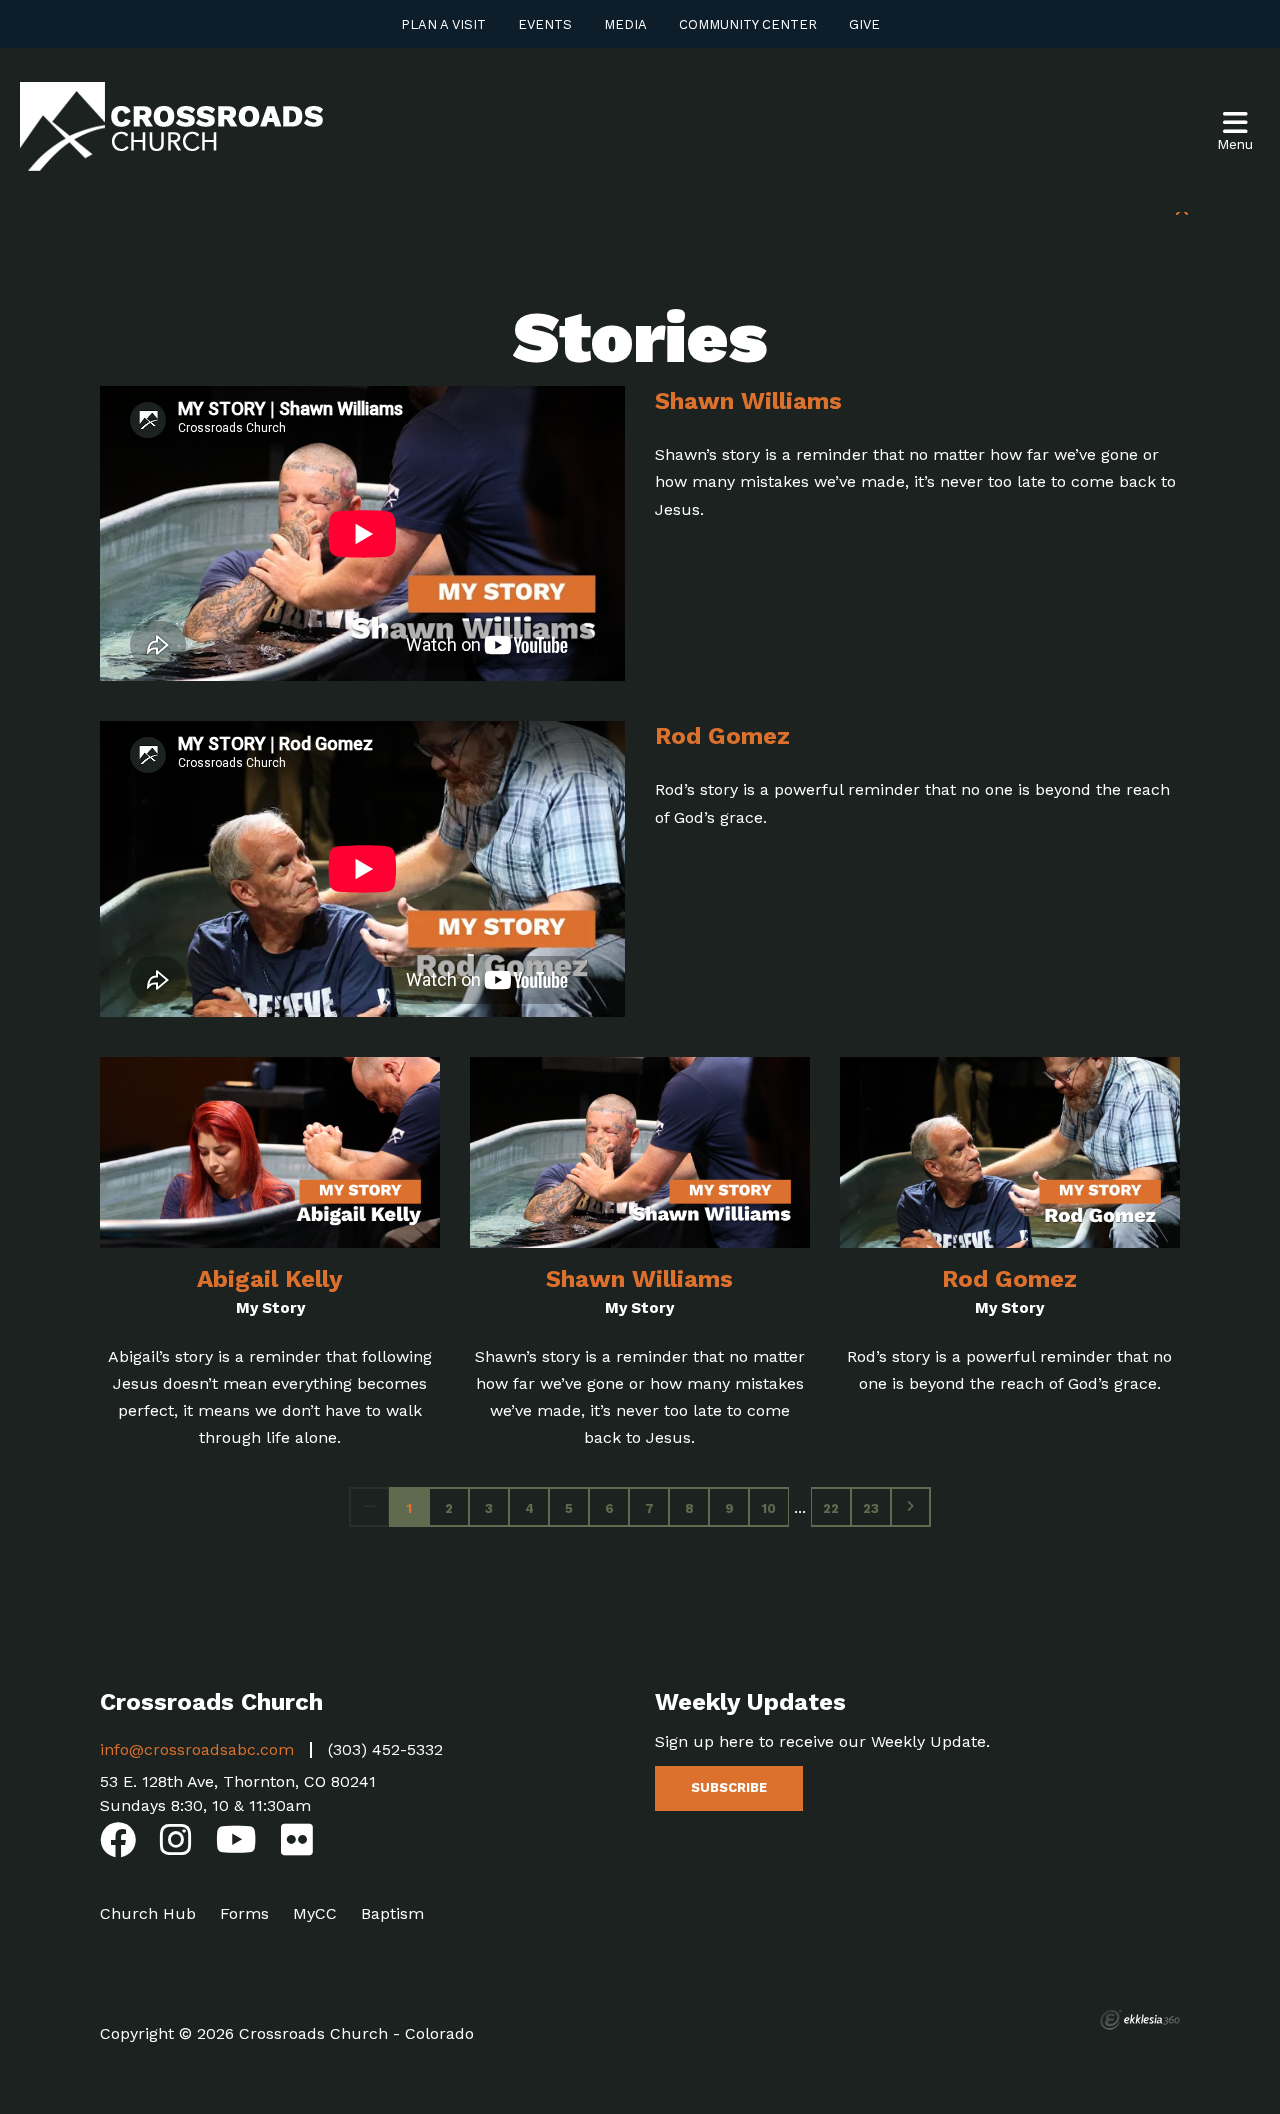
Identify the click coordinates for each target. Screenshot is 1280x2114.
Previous (369, 1507)
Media (625, 24)
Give (864, 24)
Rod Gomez (722, 736)
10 (769, 1508)
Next (911, 1507)
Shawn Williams (748, 401)
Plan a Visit (443, 24)
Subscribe (729, 1787)
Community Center (748, 24)
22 (831, 1508)
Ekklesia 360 (1140, 2020)
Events (545, 24)
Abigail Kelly (270, 1279)
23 (871, 1508)
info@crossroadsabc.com (197, 1749)
